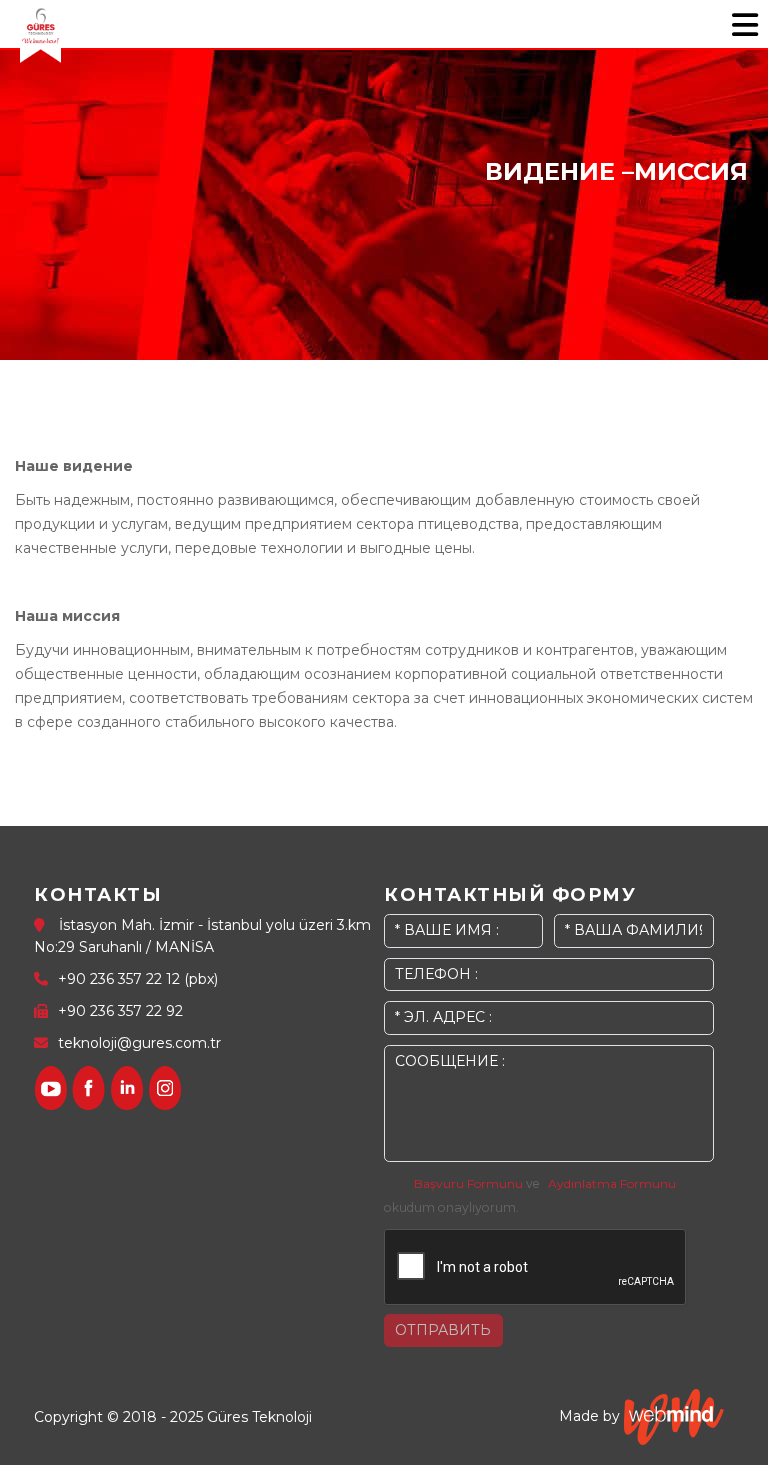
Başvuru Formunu (468, 1183)
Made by (591, 1416)
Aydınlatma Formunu (612, 1183)
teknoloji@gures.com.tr (139, 1043)
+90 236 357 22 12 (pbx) (138, 979)
